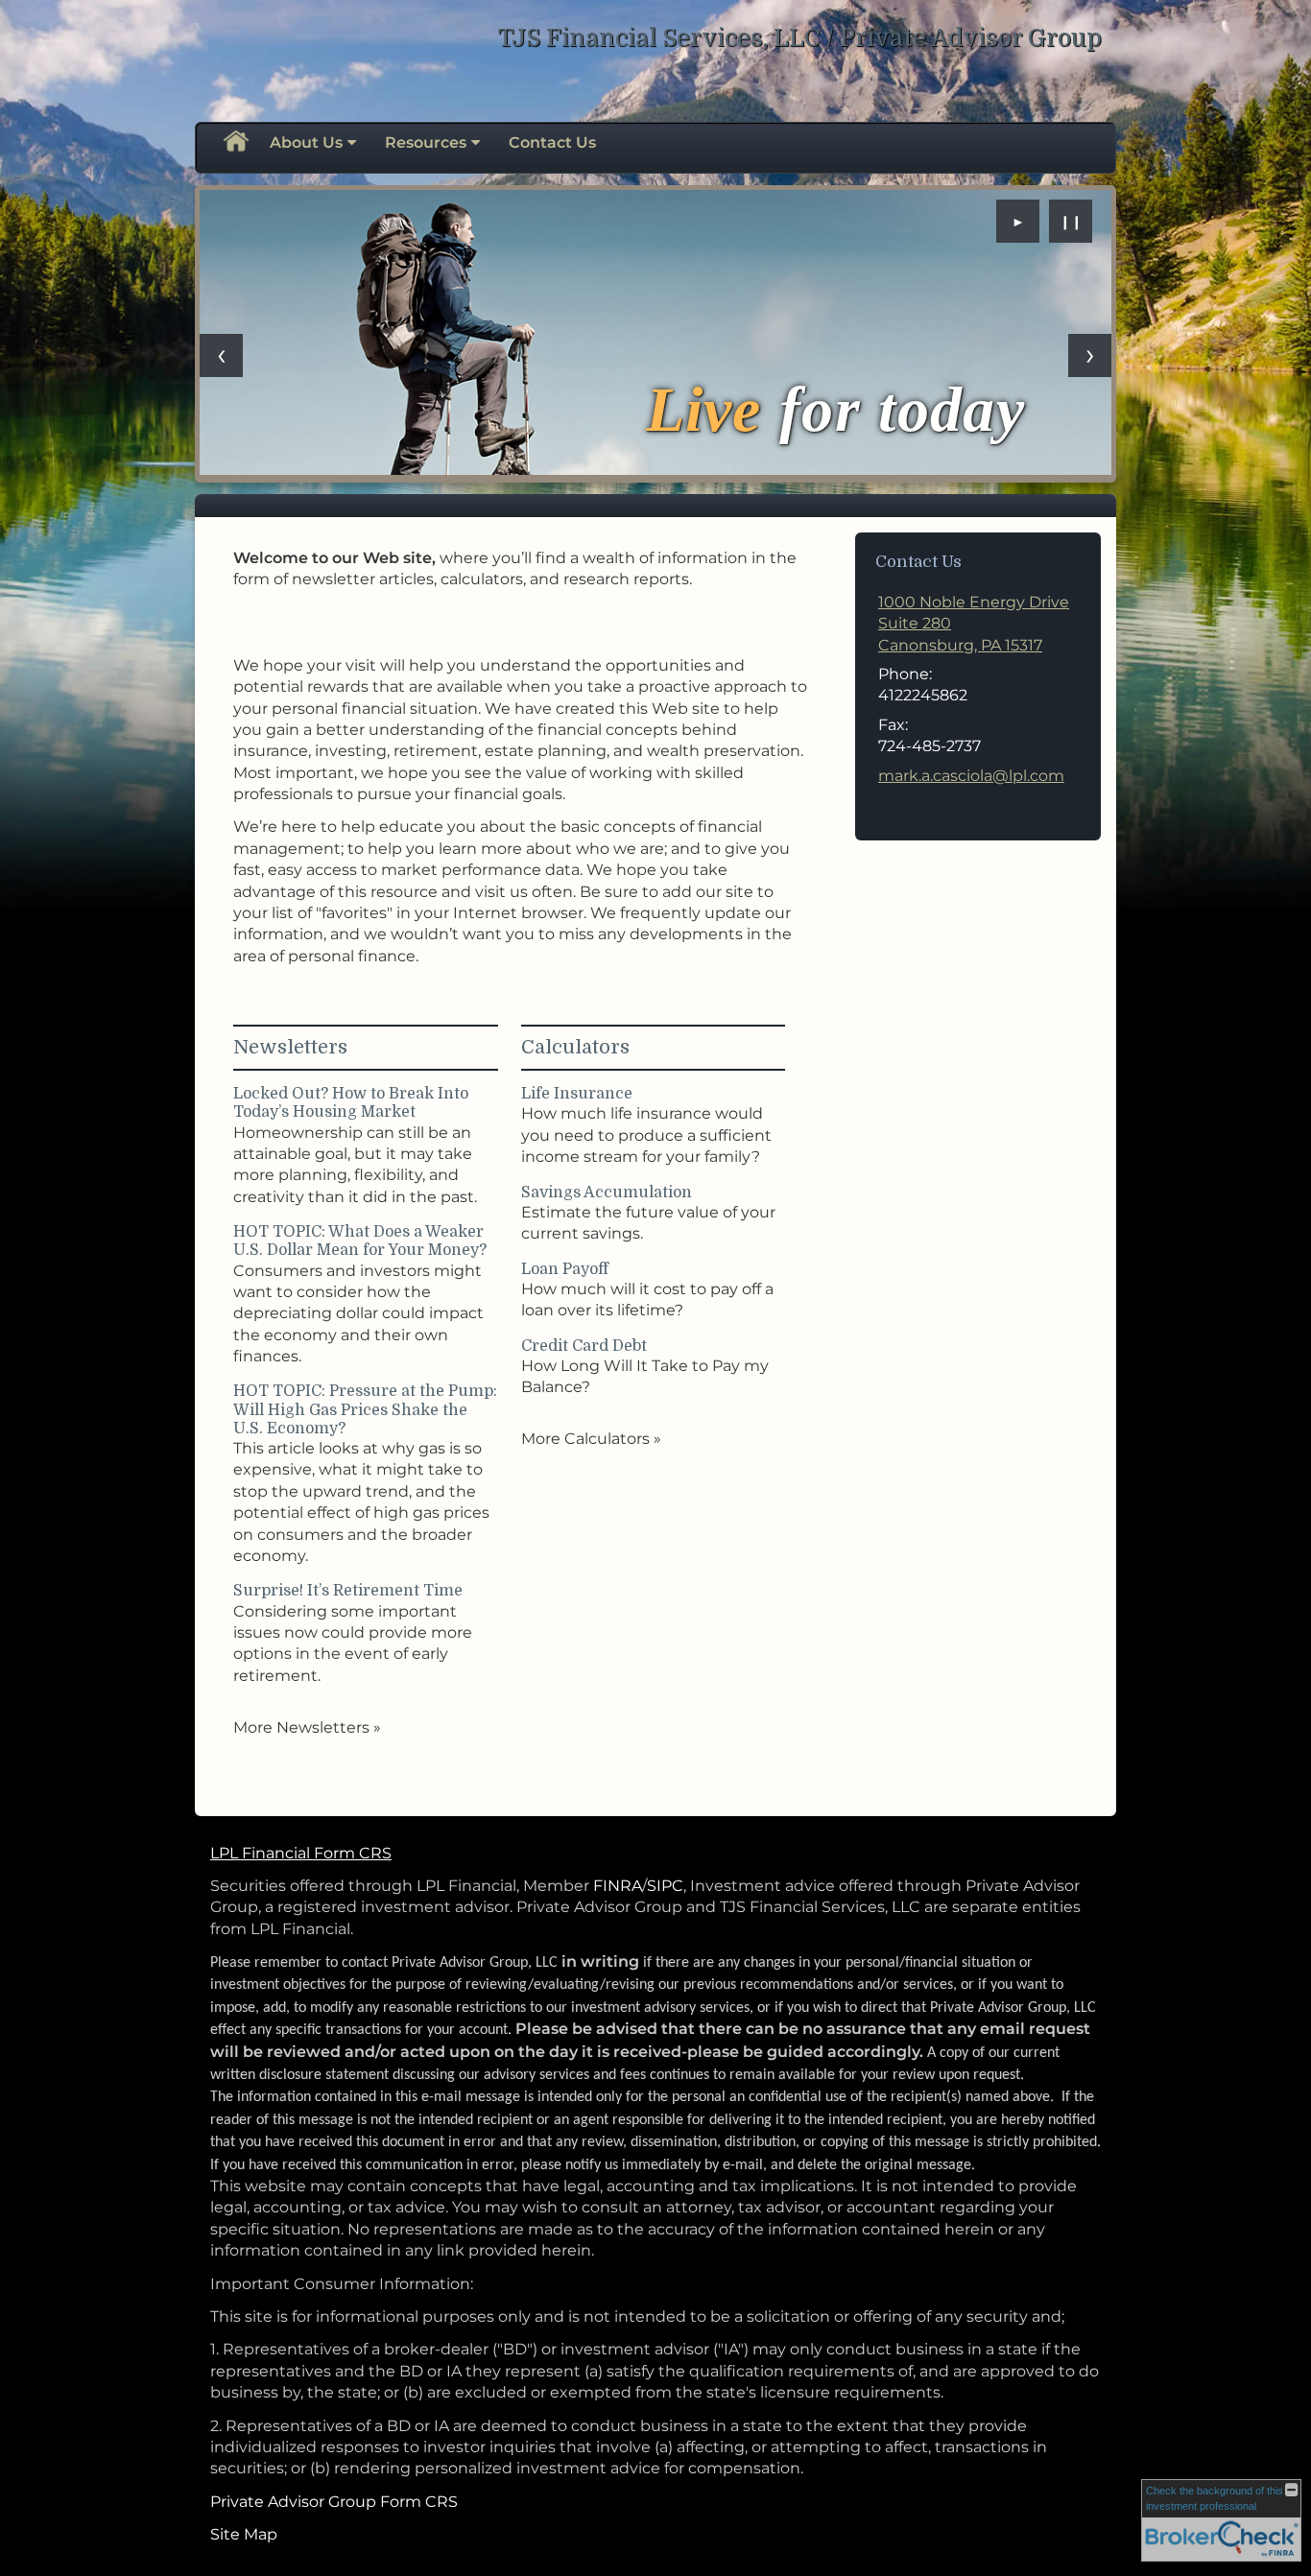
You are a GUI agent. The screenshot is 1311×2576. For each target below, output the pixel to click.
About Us (306, 142)
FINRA (618, 1886)
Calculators (575, 1047)
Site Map (244, 2534)
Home (235, 143)
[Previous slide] (221, 355)
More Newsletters (307, 1727)
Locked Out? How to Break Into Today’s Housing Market (351, 1103)
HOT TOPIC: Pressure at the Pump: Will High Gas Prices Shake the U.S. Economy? (365, 1409)
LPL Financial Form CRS (301, 1853)
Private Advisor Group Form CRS (334, 2502)
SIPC (665, 1886)
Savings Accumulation (607, 1193)
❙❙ (1071, 222)
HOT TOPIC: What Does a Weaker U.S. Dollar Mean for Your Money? (360, 1241)
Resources (426, 142)
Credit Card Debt (584, 1346)
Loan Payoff (565, 1269)
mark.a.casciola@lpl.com (971, 776)
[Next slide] (1090, 355)
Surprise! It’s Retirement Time (348, 1591)
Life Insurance (577, 1094)
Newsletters (290, 1047)
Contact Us (552, 142)
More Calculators (591, 1439)
